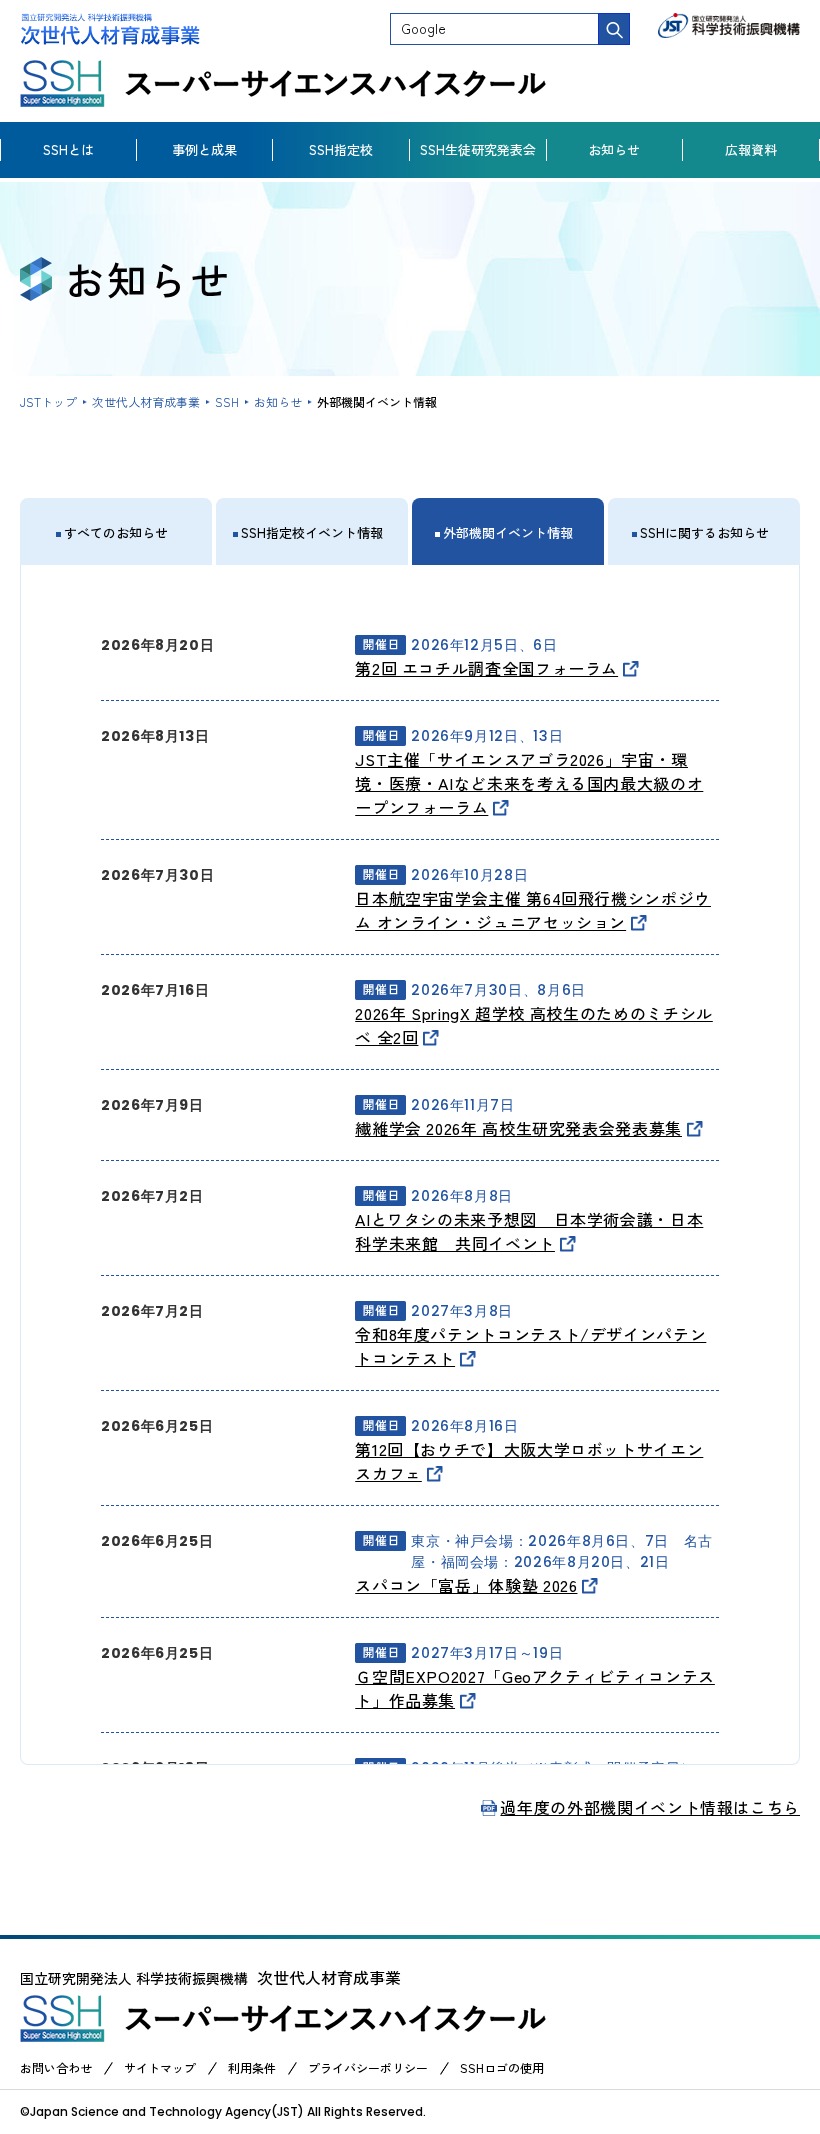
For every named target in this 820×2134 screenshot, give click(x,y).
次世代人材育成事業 (146, 402)
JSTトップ (48, 402)
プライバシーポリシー (368, 2068)
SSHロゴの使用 (502, 2068)
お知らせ (278, 402)
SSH (227, 402)
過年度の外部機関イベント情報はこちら (650, 1807)
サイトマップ (160, 2068)
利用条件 (252, 2068)
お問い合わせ (56, 2068)
